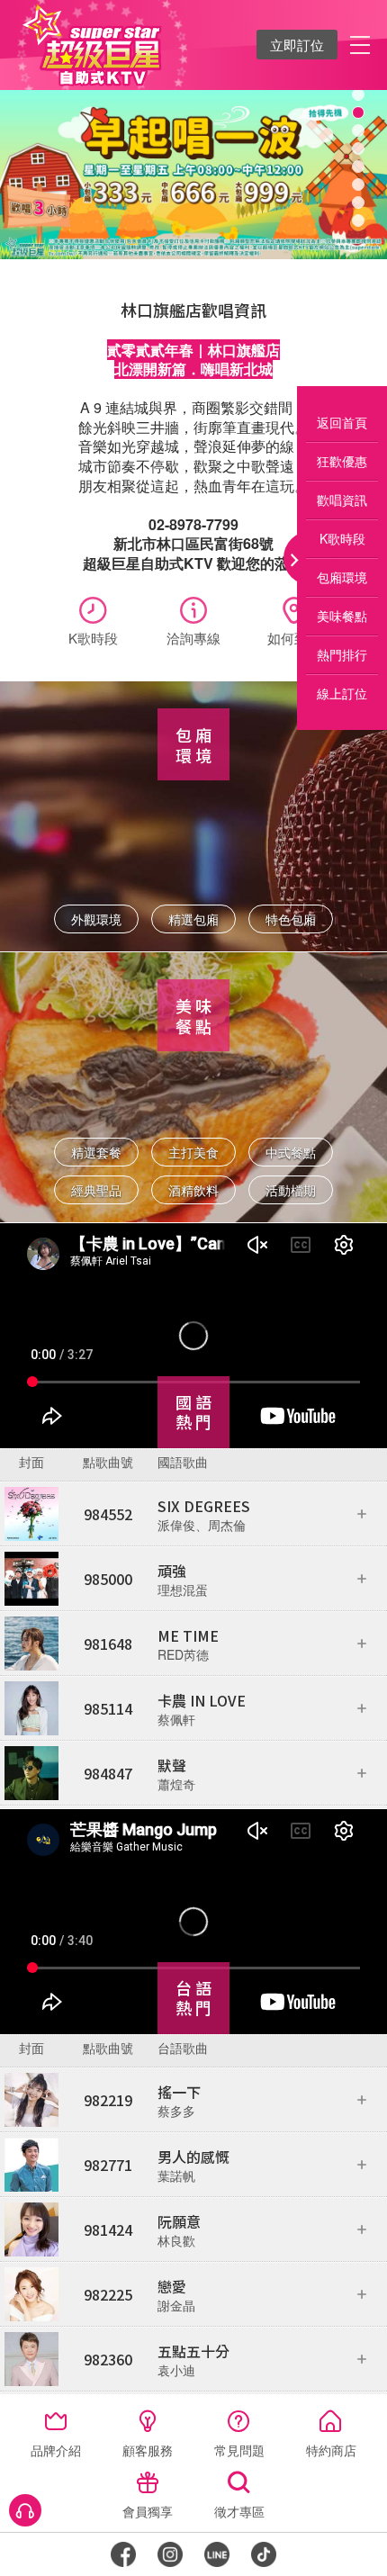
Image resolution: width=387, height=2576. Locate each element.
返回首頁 (342, 422)
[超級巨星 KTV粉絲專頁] (123, 2554)
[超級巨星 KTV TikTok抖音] (264, 2554)
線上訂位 (342, 693)
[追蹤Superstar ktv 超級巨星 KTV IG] (170, 2554)
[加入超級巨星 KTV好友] (217, 2554)
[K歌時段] (93, 613)
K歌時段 (342, 538)
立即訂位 (297, 45)
